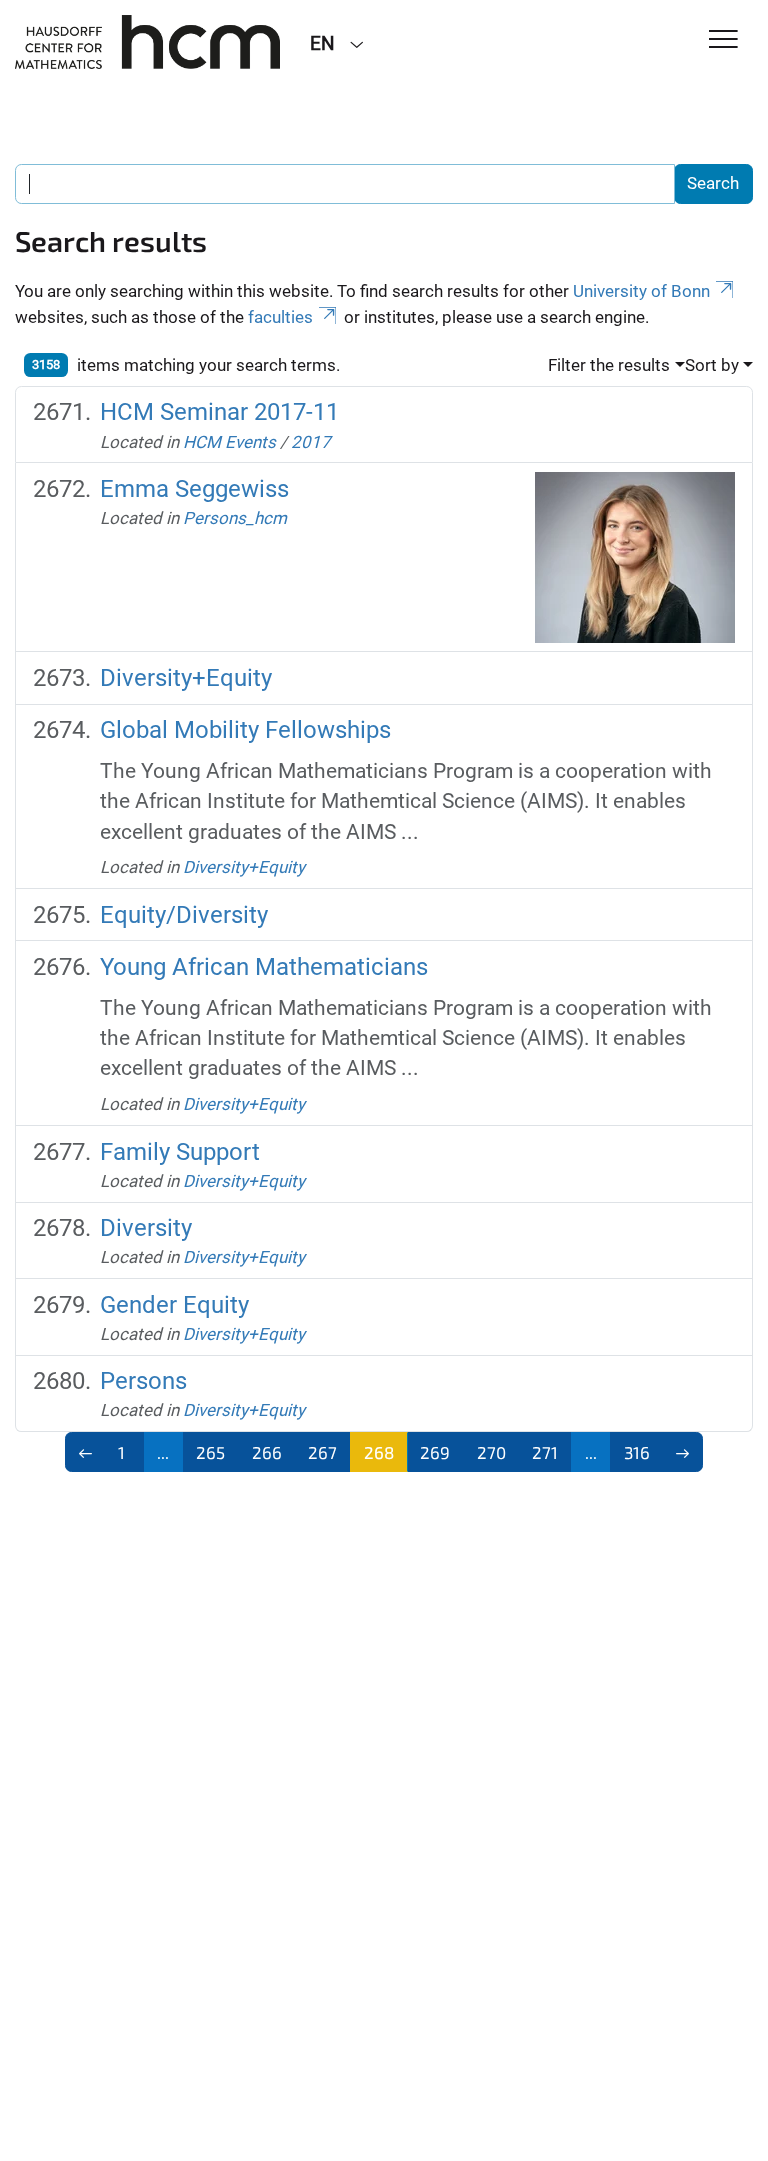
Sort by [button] (712, 365)
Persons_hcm (235, 518)
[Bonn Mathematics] (147, 42)
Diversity (146, 1228)
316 (637, 1452)
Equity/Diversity (184, 915)
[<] (85, 1452)
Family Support (180, 1152)
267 (322, 1452)
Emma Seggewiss (194, 489)
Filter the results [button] (609, 365)
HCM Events (229, 442)
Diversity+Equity (186, 678)
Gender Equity (174, 1305)
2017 (311, 442)
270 (491, 1452)
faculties (280, 317)
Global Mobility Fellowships (245, 730)
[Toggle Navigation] (723, 40)
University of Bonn (641, 291)
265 (210, 1452)
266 (267, 1452)
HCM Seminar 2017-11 (219, 412)
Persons (143, 1381)
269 (435, 1452)
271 (545, 1452)
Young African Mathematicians (264, 967)
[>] (683, 1452)
